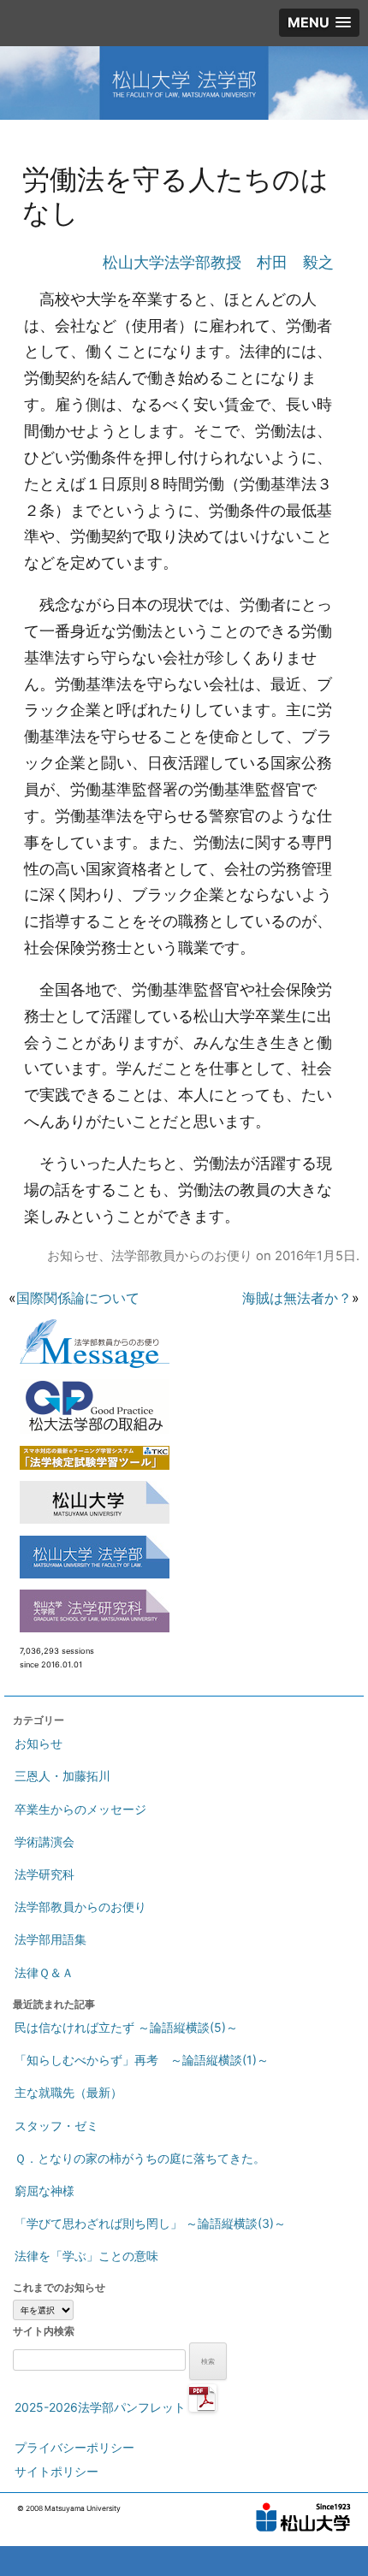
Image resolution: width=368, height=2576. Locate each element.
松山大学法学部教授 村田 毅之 (218, 263)
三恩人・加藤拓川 (62, 1776)
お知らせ (73, 1256)
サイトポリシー (56, 2471)
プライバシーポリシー (74, 2447)
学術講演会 (45, 1842)
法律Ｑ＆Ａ (44, 1972)
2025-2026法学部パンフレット (102, 2407)
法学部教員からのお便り (182, 1256)
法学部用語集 (50, 1939)
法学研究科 (45, 1874)
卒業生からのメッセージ (80, 1809)
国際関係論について (78, 1298)
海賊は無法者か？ (297, 1298)
